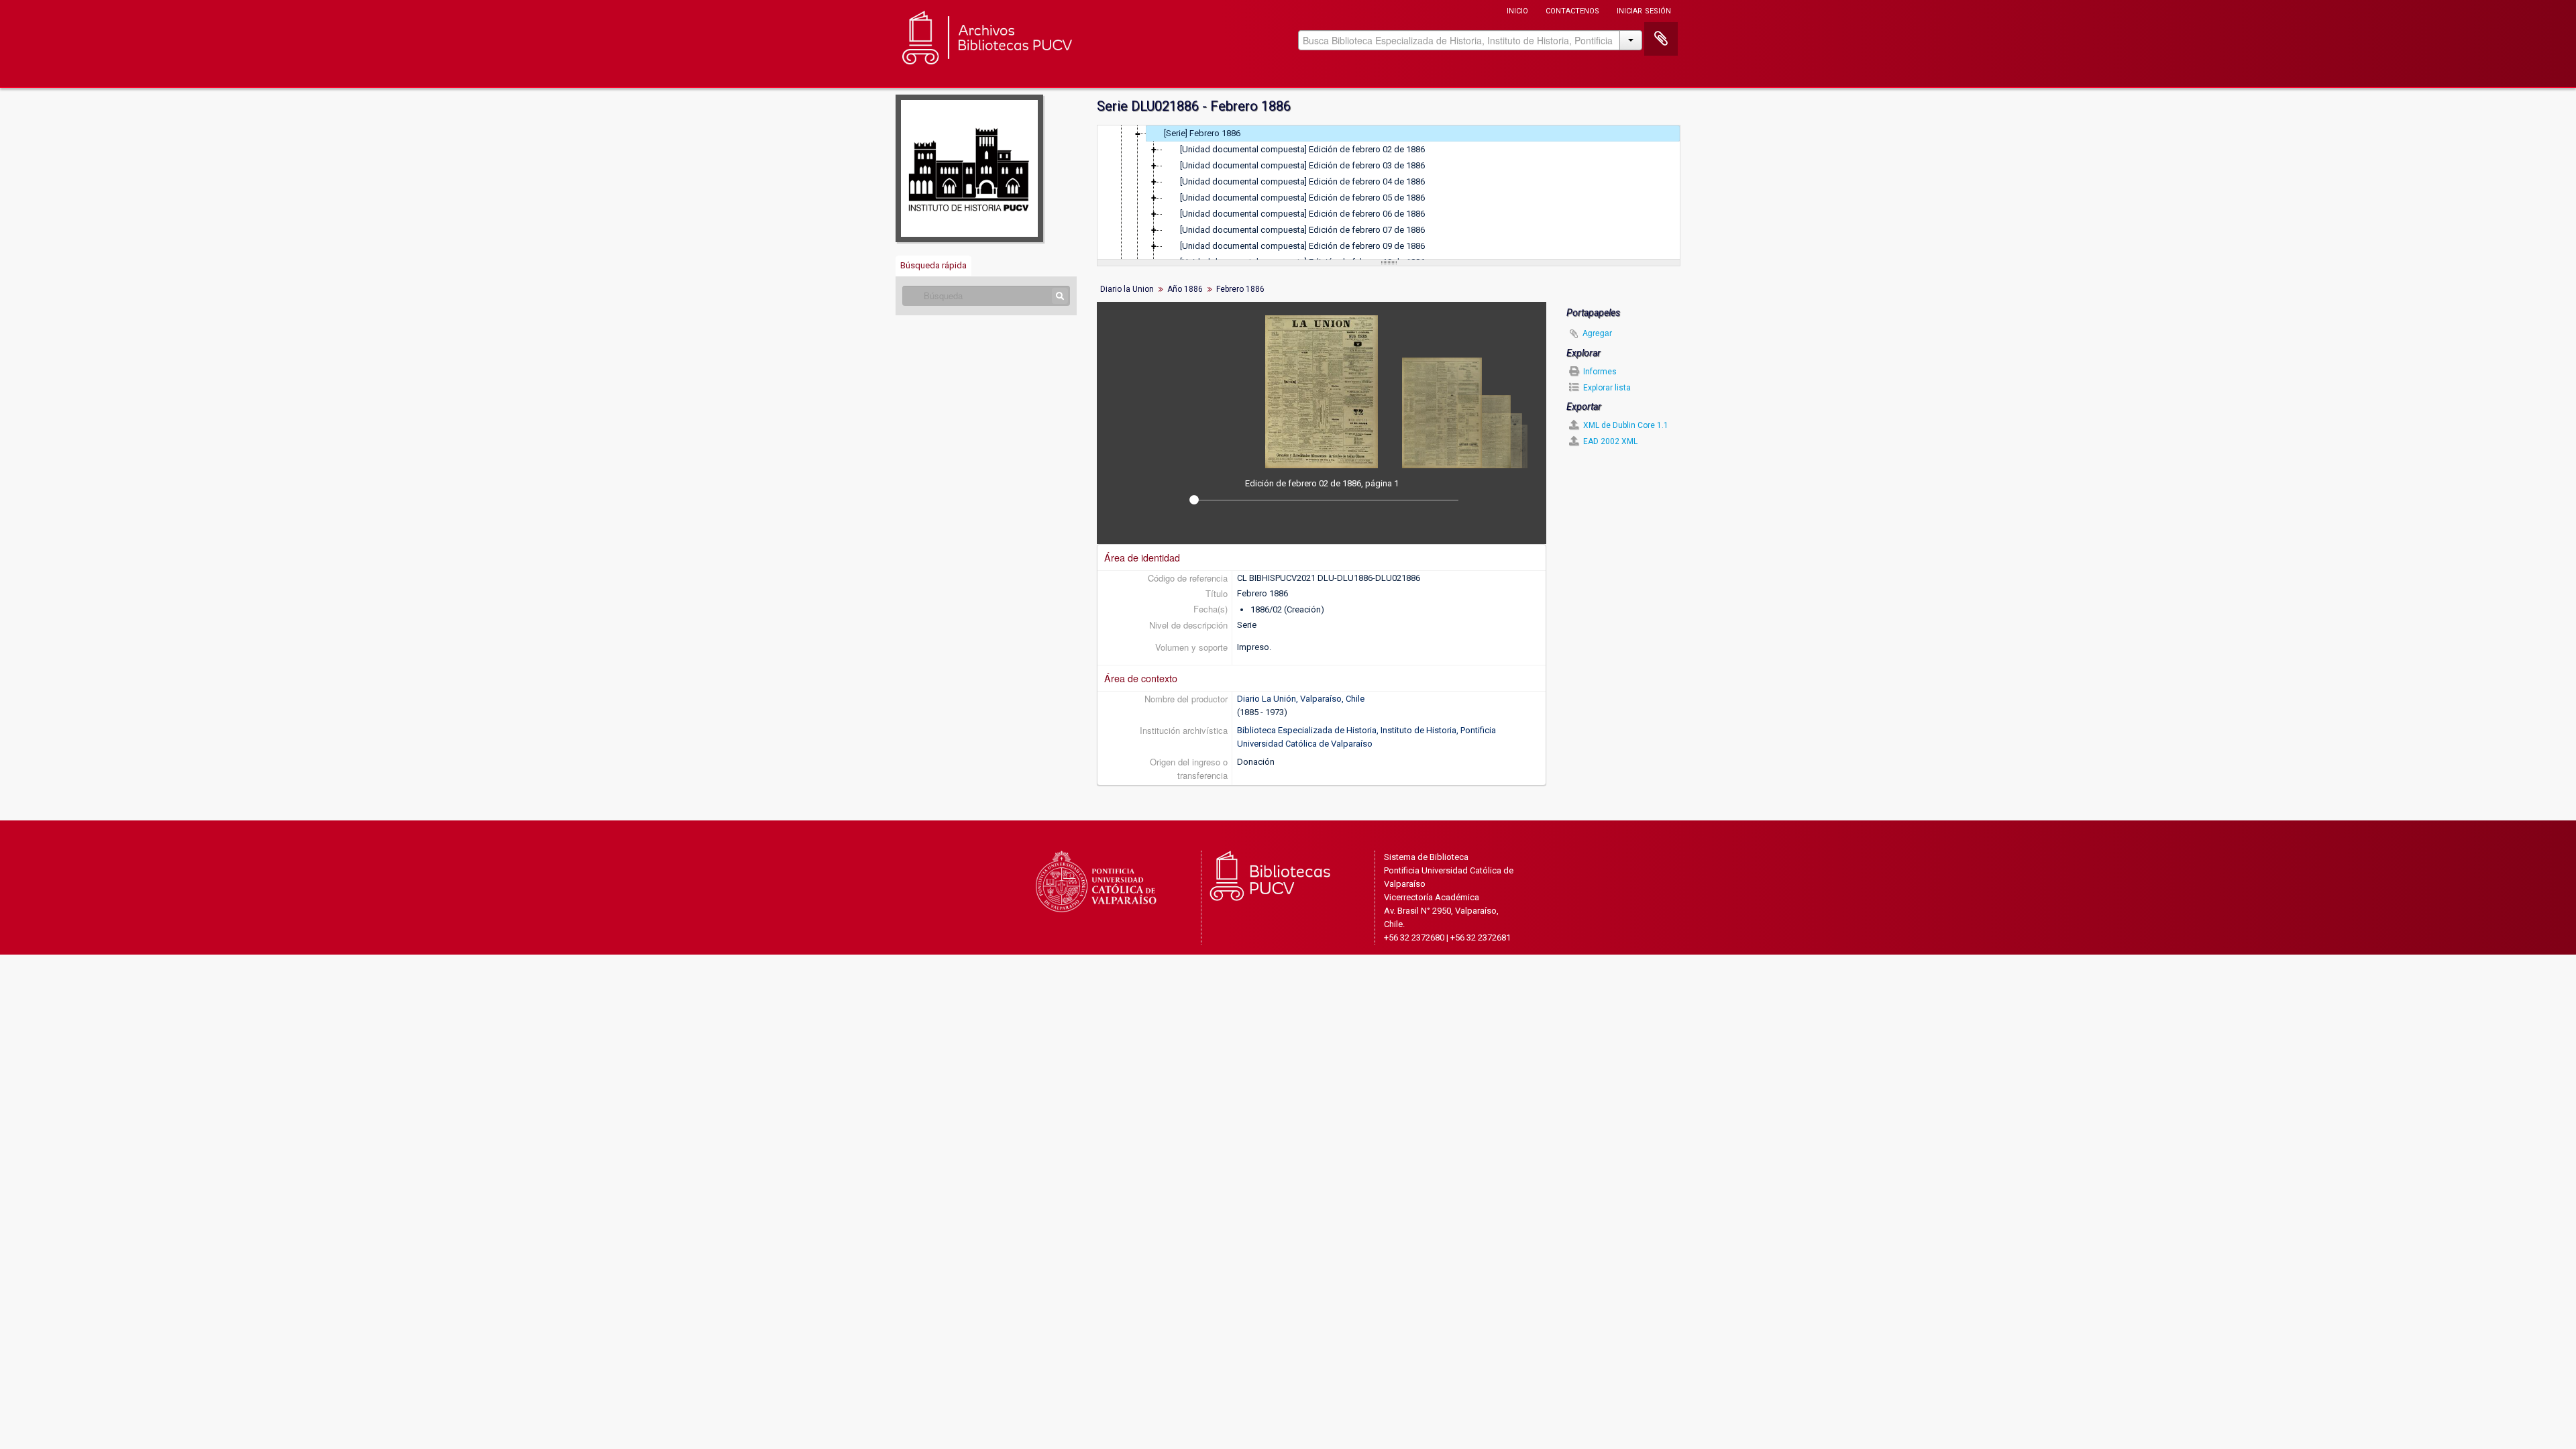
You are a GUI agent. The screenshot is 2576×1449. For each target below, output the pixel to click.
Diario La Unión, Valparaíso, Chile (1301, 699)
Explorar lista (1606, 388)
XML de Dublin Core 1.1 (1625, 425)
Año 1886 (1185, 289)
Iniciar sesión (1644, 10)
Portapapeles (1661, 39)
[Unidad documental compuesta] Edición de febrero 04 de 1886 (1302, 181)
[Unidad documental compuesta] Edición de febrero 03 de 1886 (1302, 165)
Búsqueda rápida (933, 265)
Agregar (1597, 332)
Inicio (1517, 10)
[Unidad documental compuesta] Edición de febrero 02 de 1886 (1302, 149)
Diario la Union (1127, 289)
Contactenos (1572, 10)
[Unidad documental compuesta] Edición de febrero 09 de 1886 (1302, 246)
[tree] (1389, 193)
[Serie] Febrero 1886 (1202, 133)
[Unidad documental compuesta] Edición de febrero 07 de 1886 (1302, 230)
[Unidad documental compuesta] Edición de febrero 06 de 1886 (1302, 214)
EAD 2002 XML (1609, 441)
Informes (1599, 372)
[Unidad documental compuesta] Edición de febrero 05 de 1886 (1302, 198)
